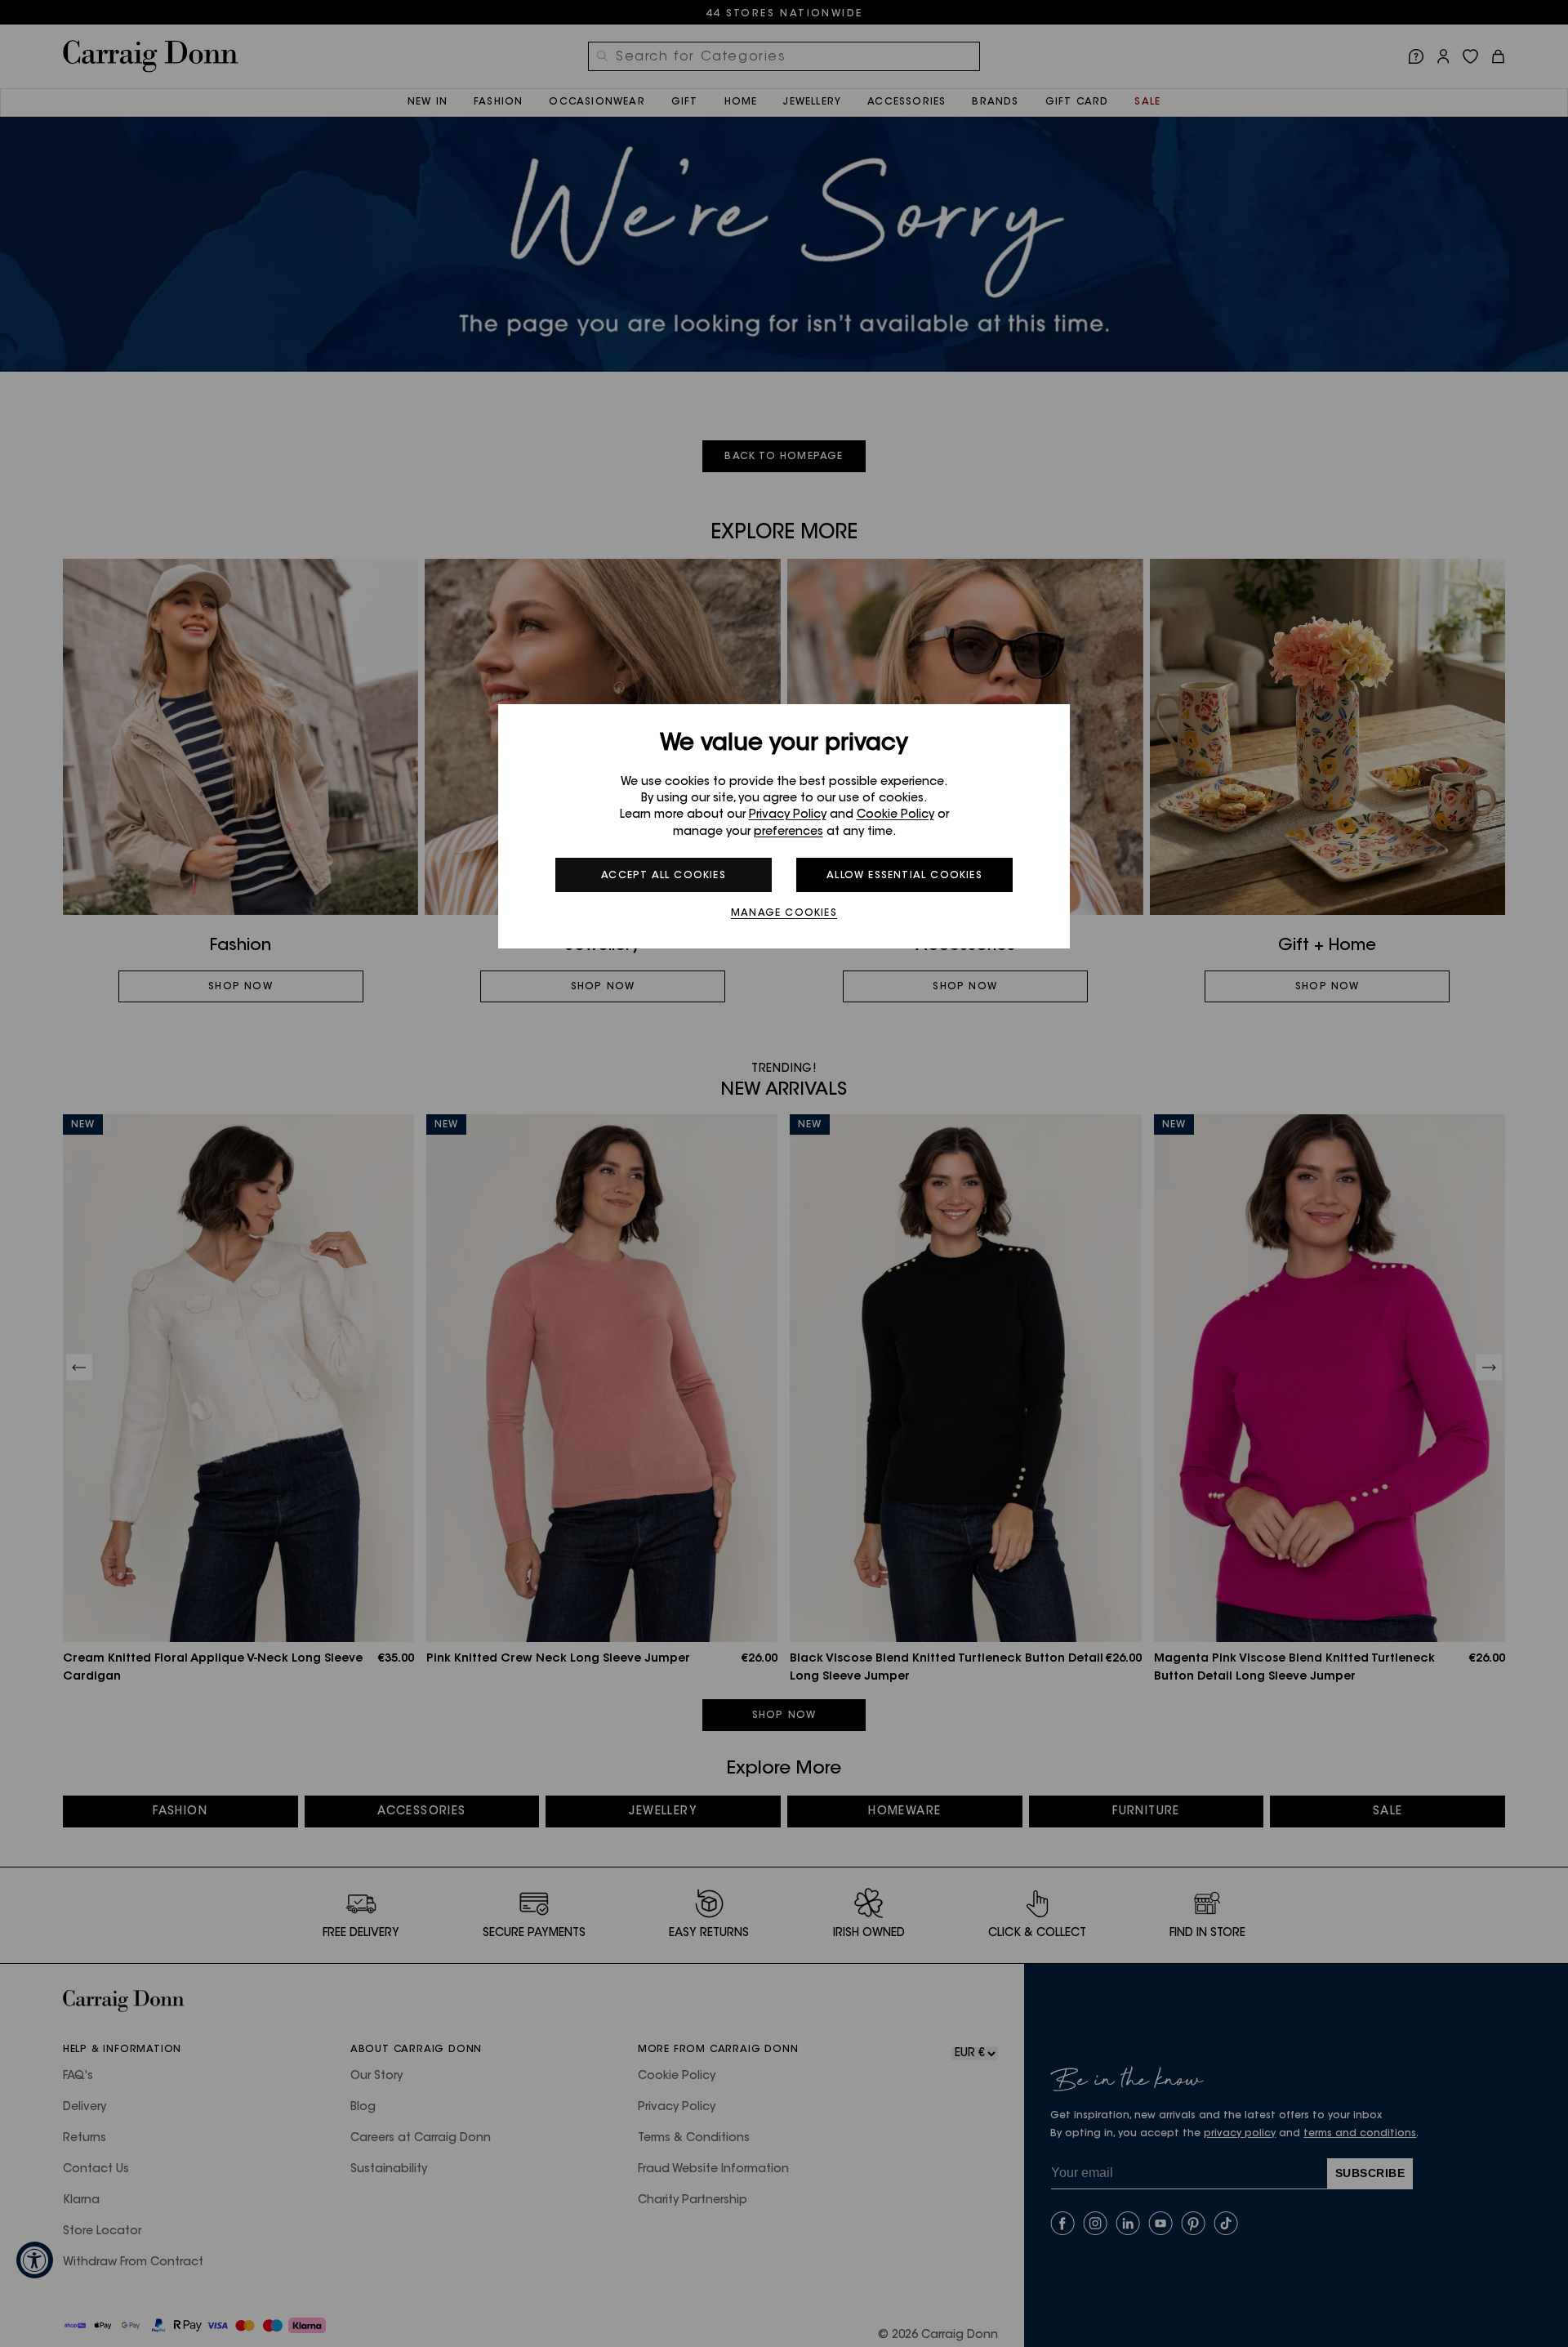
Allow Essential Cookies (904, 876)
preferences (788, 832)
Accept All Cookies (664, 876)
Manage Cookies (784, 913)
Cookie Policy (895, 815)
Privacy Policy (788, 815)
